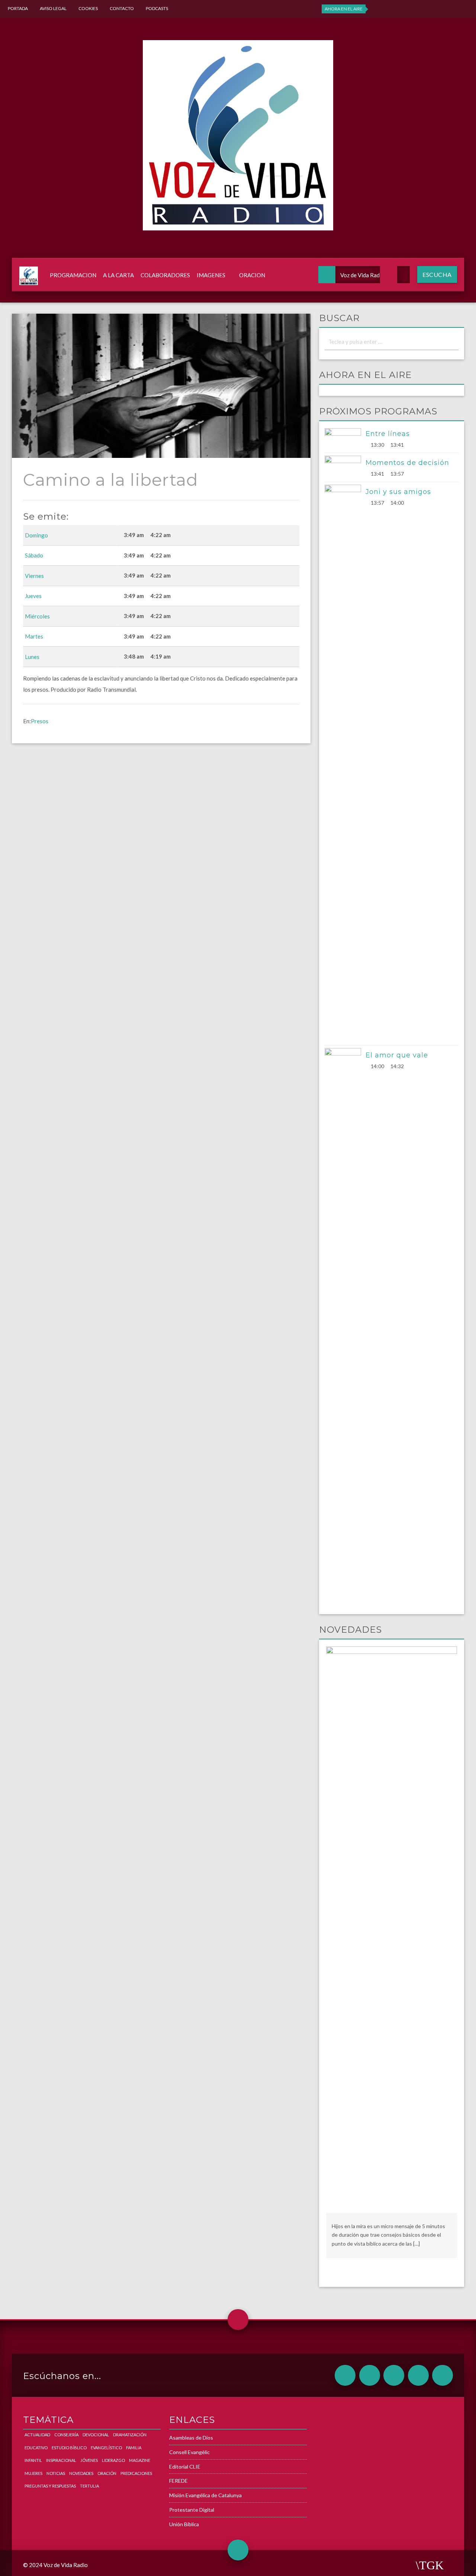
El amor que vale (397, 1055)
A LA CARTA (118, 275)
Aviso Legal (53, 8)
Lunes (32, 657)
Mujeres (33, 2473)
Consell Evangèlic (189, 2452)
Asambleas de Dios (191, 2438)
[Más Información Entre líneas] (345, 438)
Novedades (81, 2473)
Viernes (34, 576)
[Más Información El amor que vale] (345, 1327)
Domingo (36, 535)
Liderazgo (113, 2460)
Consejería (66, 2435)
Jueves (33, 596)
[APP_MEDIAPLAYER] (443, 2375)
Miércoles (37, 616)
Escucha (437, 274)
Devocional (96, 2435)
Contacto (122, 8)
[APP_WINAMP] (418, 2375)
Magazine (140, 2460)
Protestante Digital (192, 2510)
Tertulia (89, 2486)
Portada (18, 8)
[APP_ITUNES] (394, 2375)
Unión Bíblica (184, 2524)
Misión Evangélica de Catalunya (205, 2495)
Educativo (36, 2448)
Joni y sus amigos (398, 492)
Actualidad (37, 2435)
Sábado (34, 555)
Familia (134, 2448)
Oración (107, 2473)
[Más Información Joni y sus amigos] (345, 763)
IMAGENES (211, 275)
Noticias (56, 2473)
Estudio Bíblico (69, 2448)
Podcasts (157, 8)
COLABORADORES (165, 275)
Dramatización (130, 2435)
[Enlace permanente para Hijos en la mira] (392, 1929)
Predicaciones (136, 2473)
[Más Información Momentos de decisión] (345, 466)
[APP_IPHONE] (370, 2375)
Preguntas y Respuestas (50, 2486)
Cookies (88, 8)
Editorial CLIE (185, 2467)
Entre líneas (388, 434)
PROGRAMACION (73, 275)
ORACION (252, 275)
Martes (34, 636)
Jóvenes (89, 2460)
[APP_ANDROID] (345, 2375)
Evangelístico (106, 2448)
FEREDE (178, 2481)
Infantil (33, 2460)
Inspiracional (61, 2460)
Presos (40, 721)
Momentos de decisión (407, 463)
